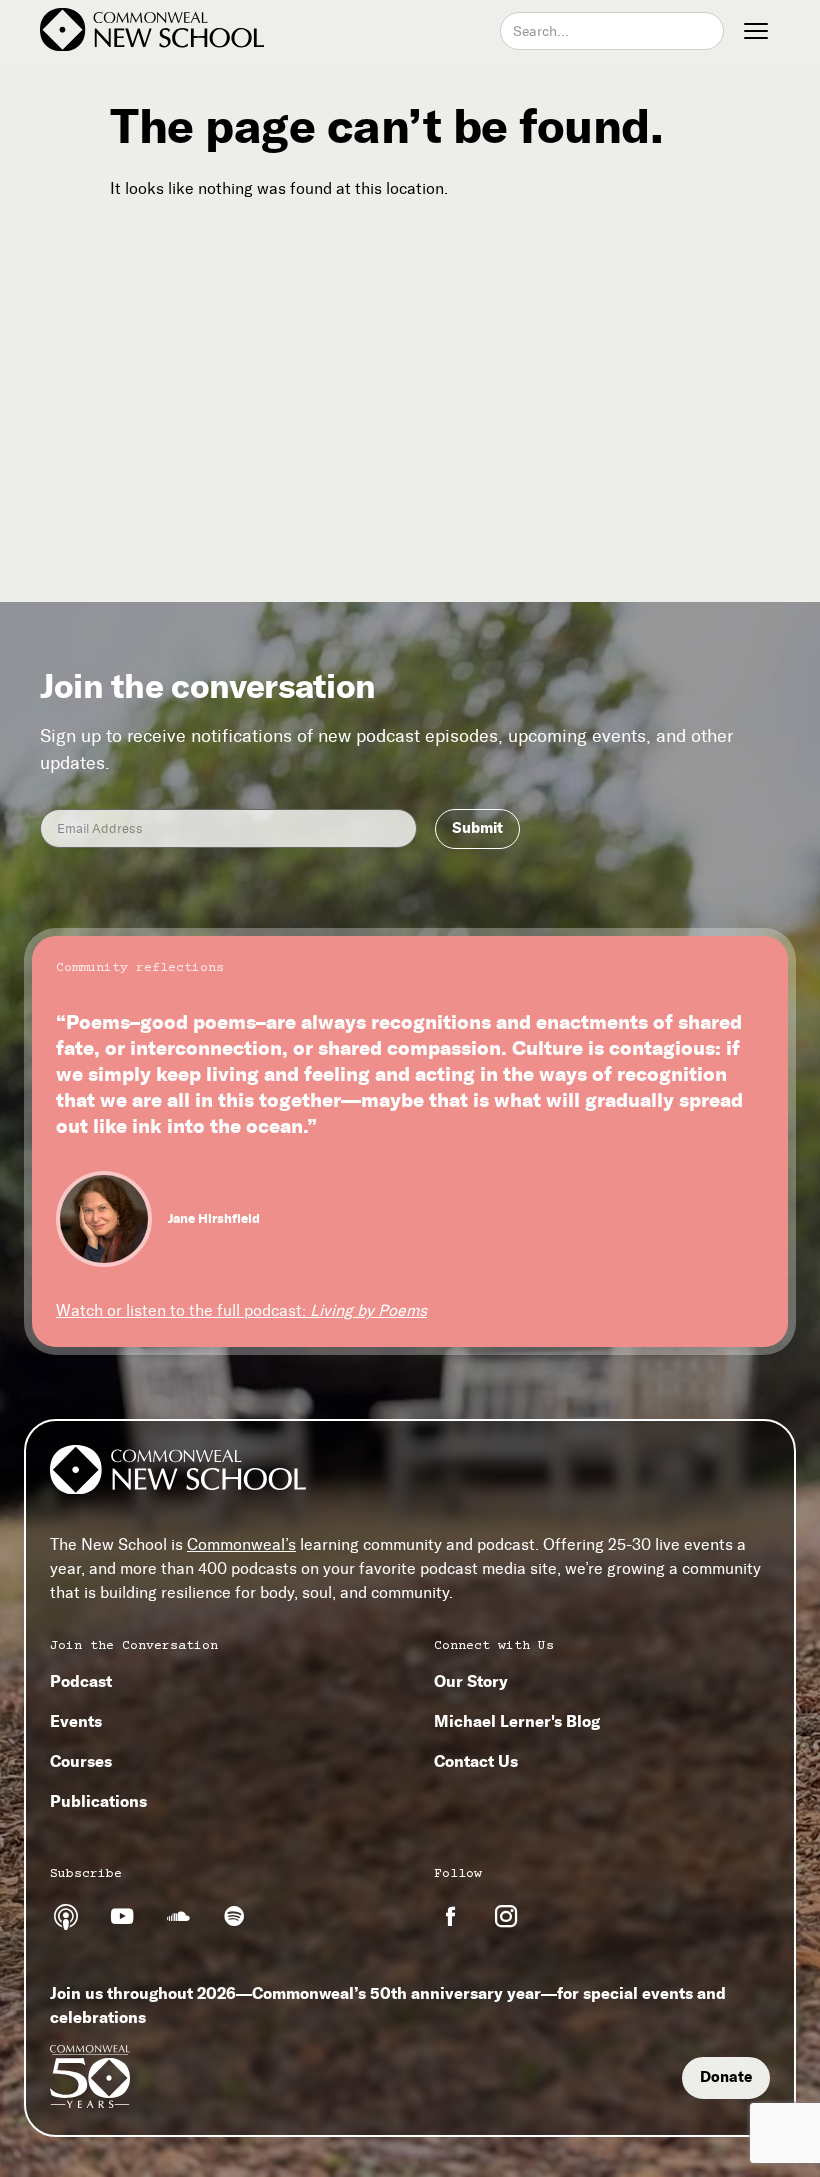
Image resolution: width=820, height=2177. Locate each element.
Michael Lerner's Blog (517, 1721)
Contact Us (476, 1761)
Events (76, 1721)
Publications (98, 1801)
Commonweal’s (241, 1544)
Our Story (471, 1681)
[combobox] (612, 31)
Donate (726, 2077)
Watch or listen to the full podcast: (241, 1310)
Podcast (81, 1681)
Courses (81, 1761)
